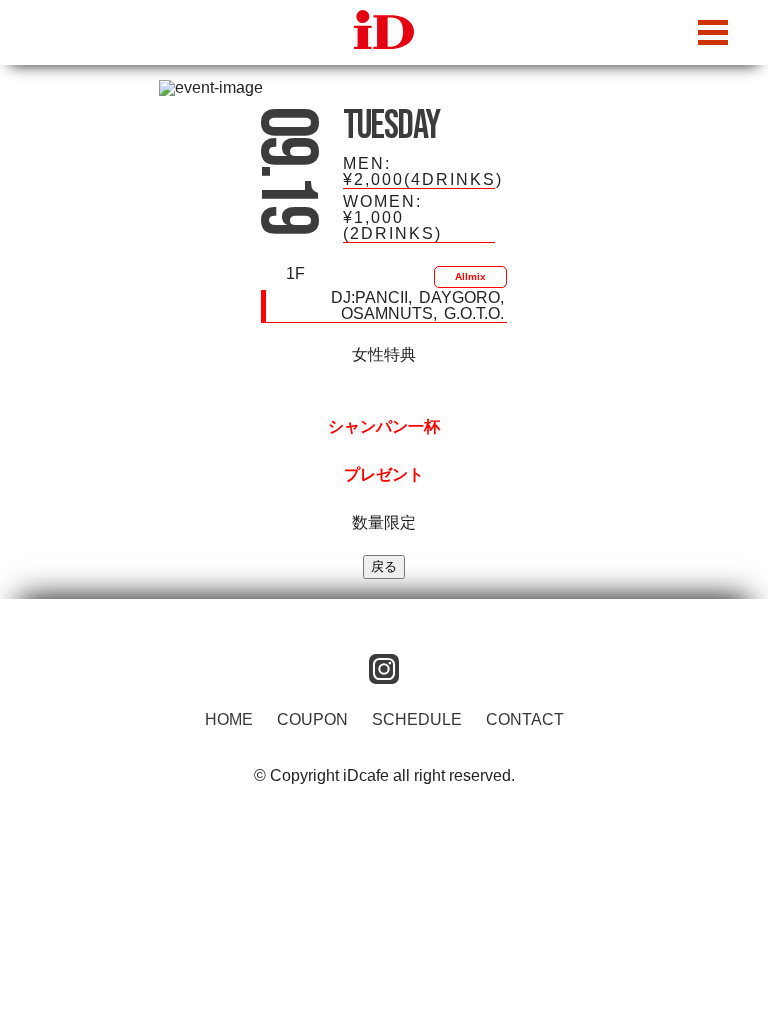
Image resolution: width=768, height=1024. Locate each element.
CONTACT (525, 719)
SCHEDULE (417, 719)
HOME (229, 719)
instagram (384, 669)
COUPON (312, 719)
